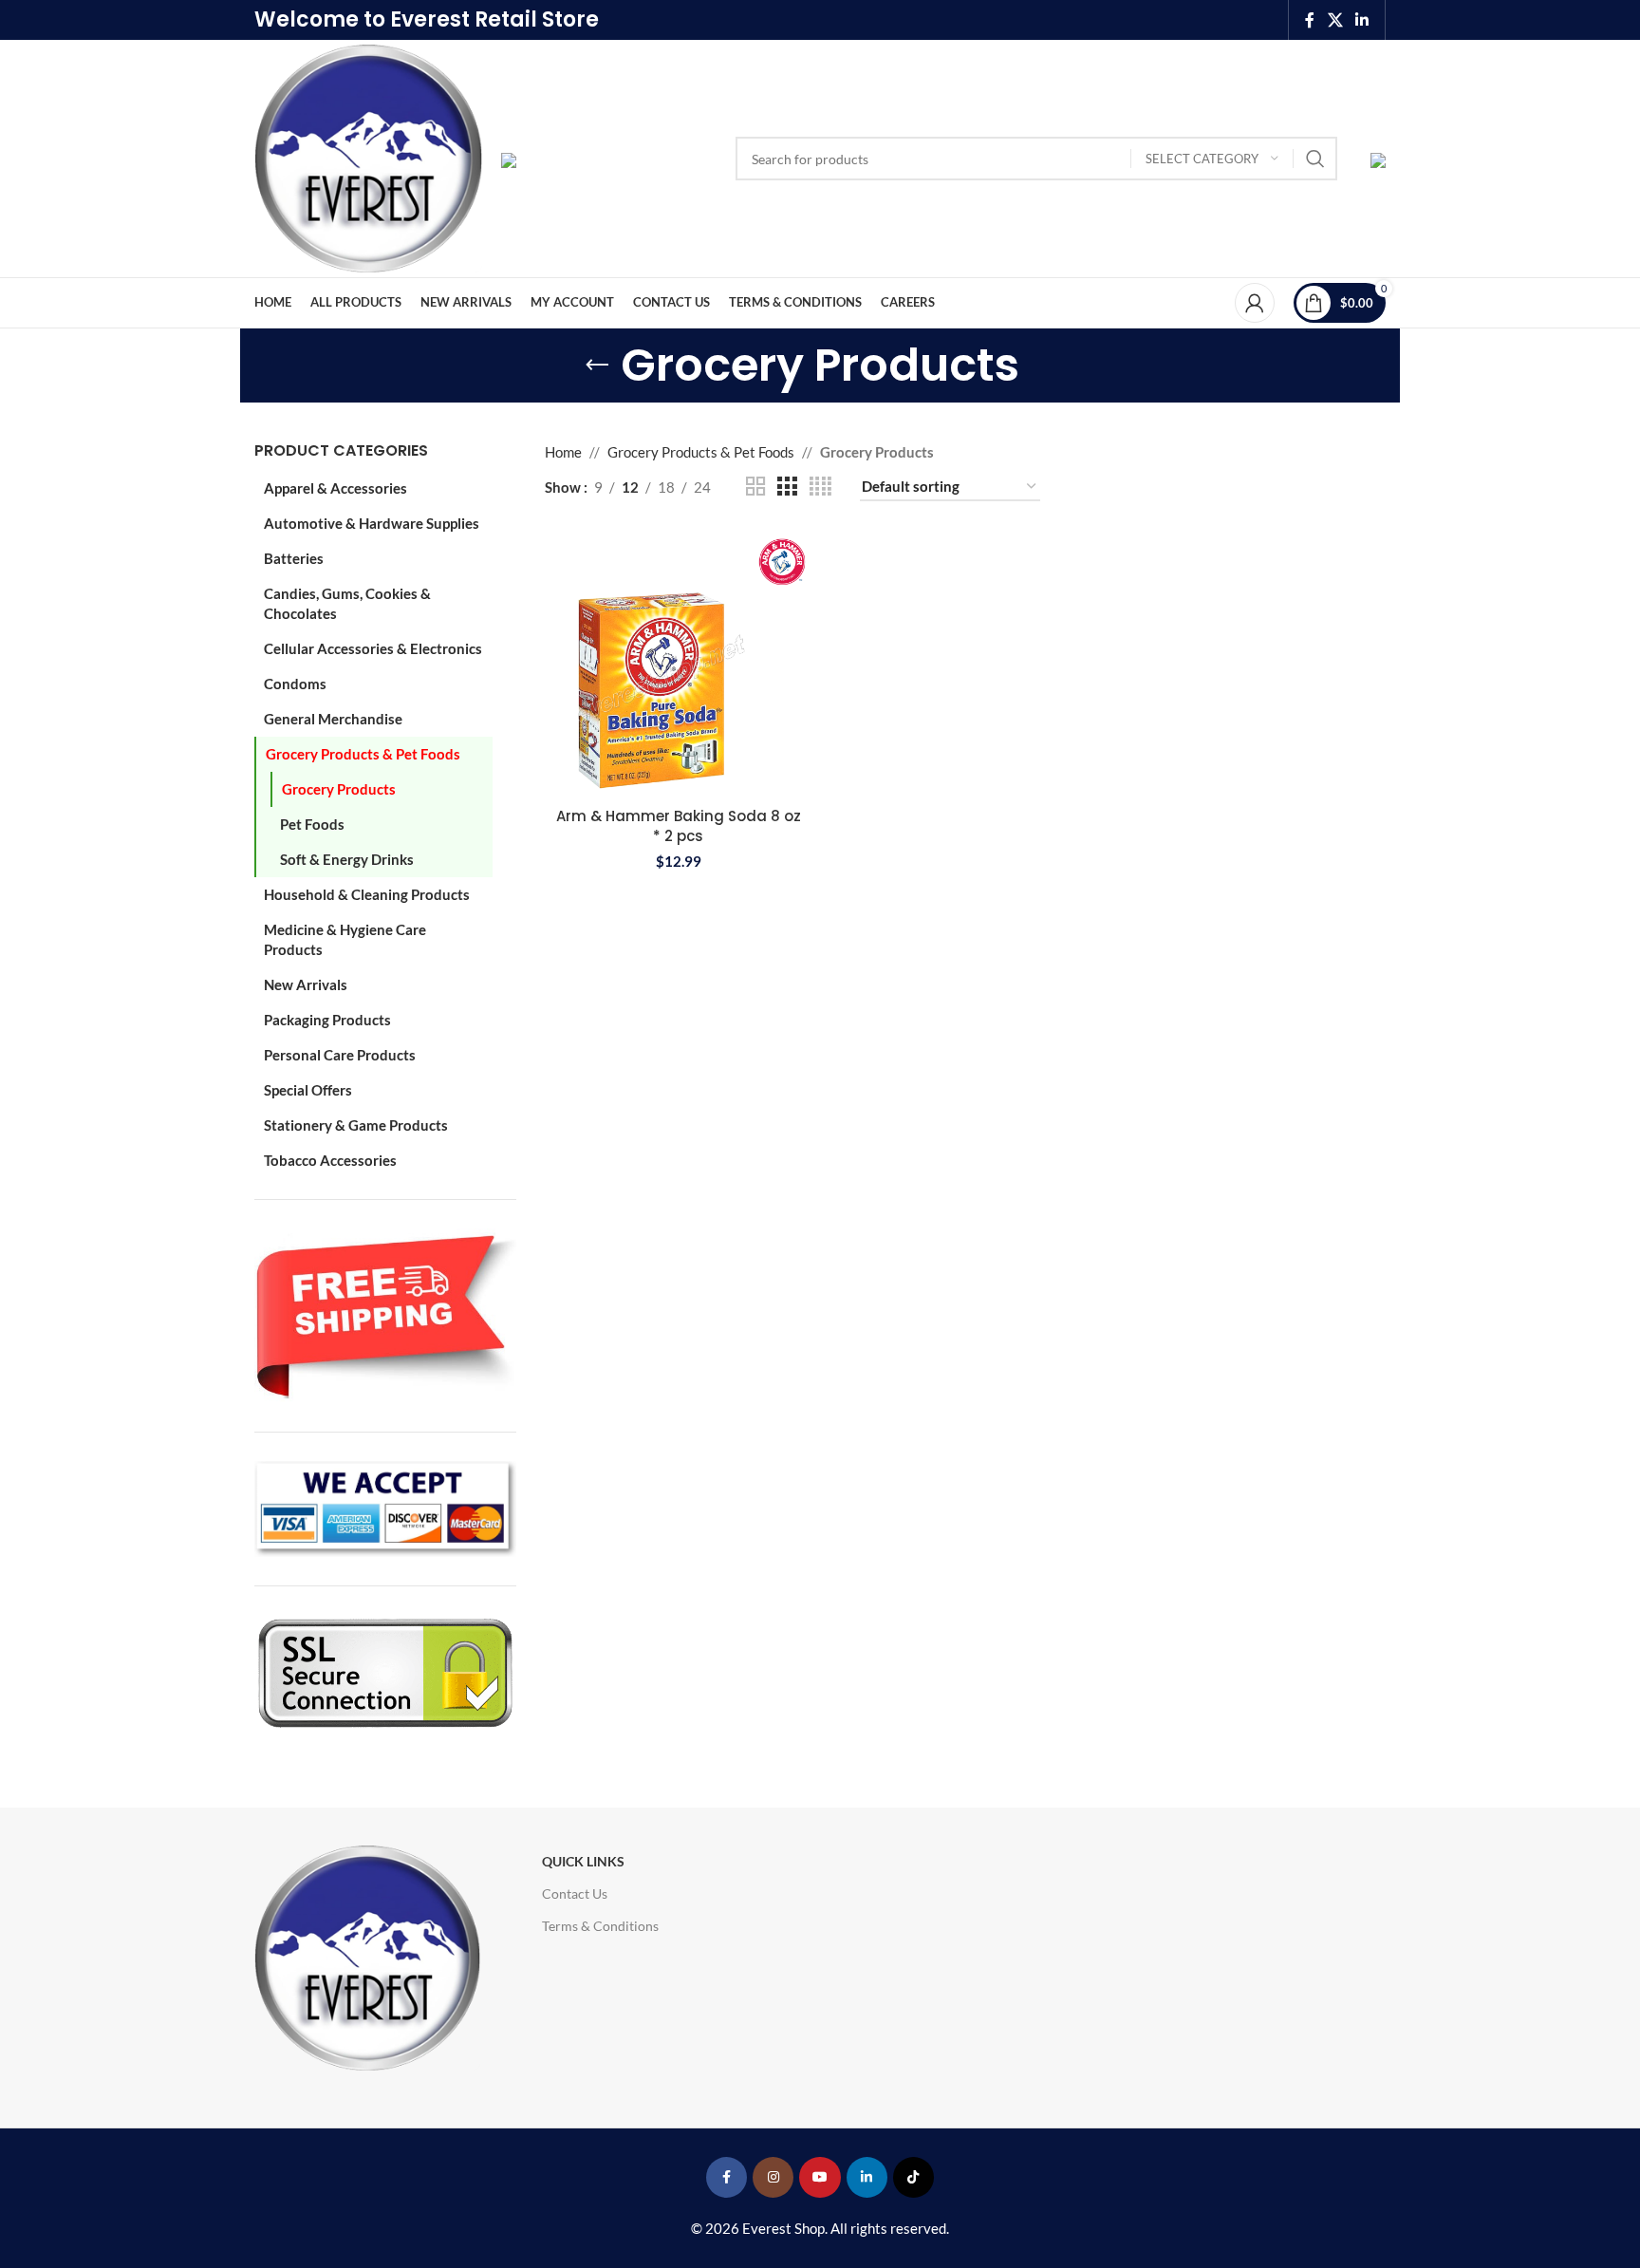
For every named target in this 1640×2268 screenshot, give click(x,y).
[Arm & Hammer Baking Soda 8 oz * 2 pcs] (679, 664)
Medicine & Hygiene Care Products (345, 939)
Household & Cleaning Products (367, 894)
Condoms (295, 684)
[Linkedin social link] (1362, 20)
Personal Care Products (340, 1055)
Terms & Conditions (600, 1926)
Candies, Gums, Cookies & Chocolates (347, 603)
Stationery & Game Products (356, 1125)
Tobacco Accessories (330, 1160)
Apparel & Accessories (335, 488)
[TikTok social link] (913, 2177)
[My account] (1255, 303)
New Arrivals (306, 984)
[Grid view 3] (787, 487)
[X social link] (1335, 20)
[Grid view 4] (820, 487)
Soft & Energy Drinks (347, 859)
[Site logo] (368, 157)
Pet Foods (312, 824)
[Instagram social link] (773, 2177)
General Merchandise (333, 719)
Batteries (294, 558)
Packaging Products (327, 1020)
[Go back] (597, 366)
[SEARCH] (1315, 159)
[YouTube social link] (820, 2177)
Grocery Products (339, 789)
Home (563, 452)
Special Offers (308, 1090)
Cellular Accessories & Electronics (373, 648)
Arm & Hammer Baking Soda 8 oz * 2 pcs (679, 826)
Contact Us (575, 1893)
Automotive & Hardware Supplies (372, 523)
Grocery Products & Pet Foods (363, 754)
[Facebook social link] (1310, 20)
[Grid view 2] (755, 487)
